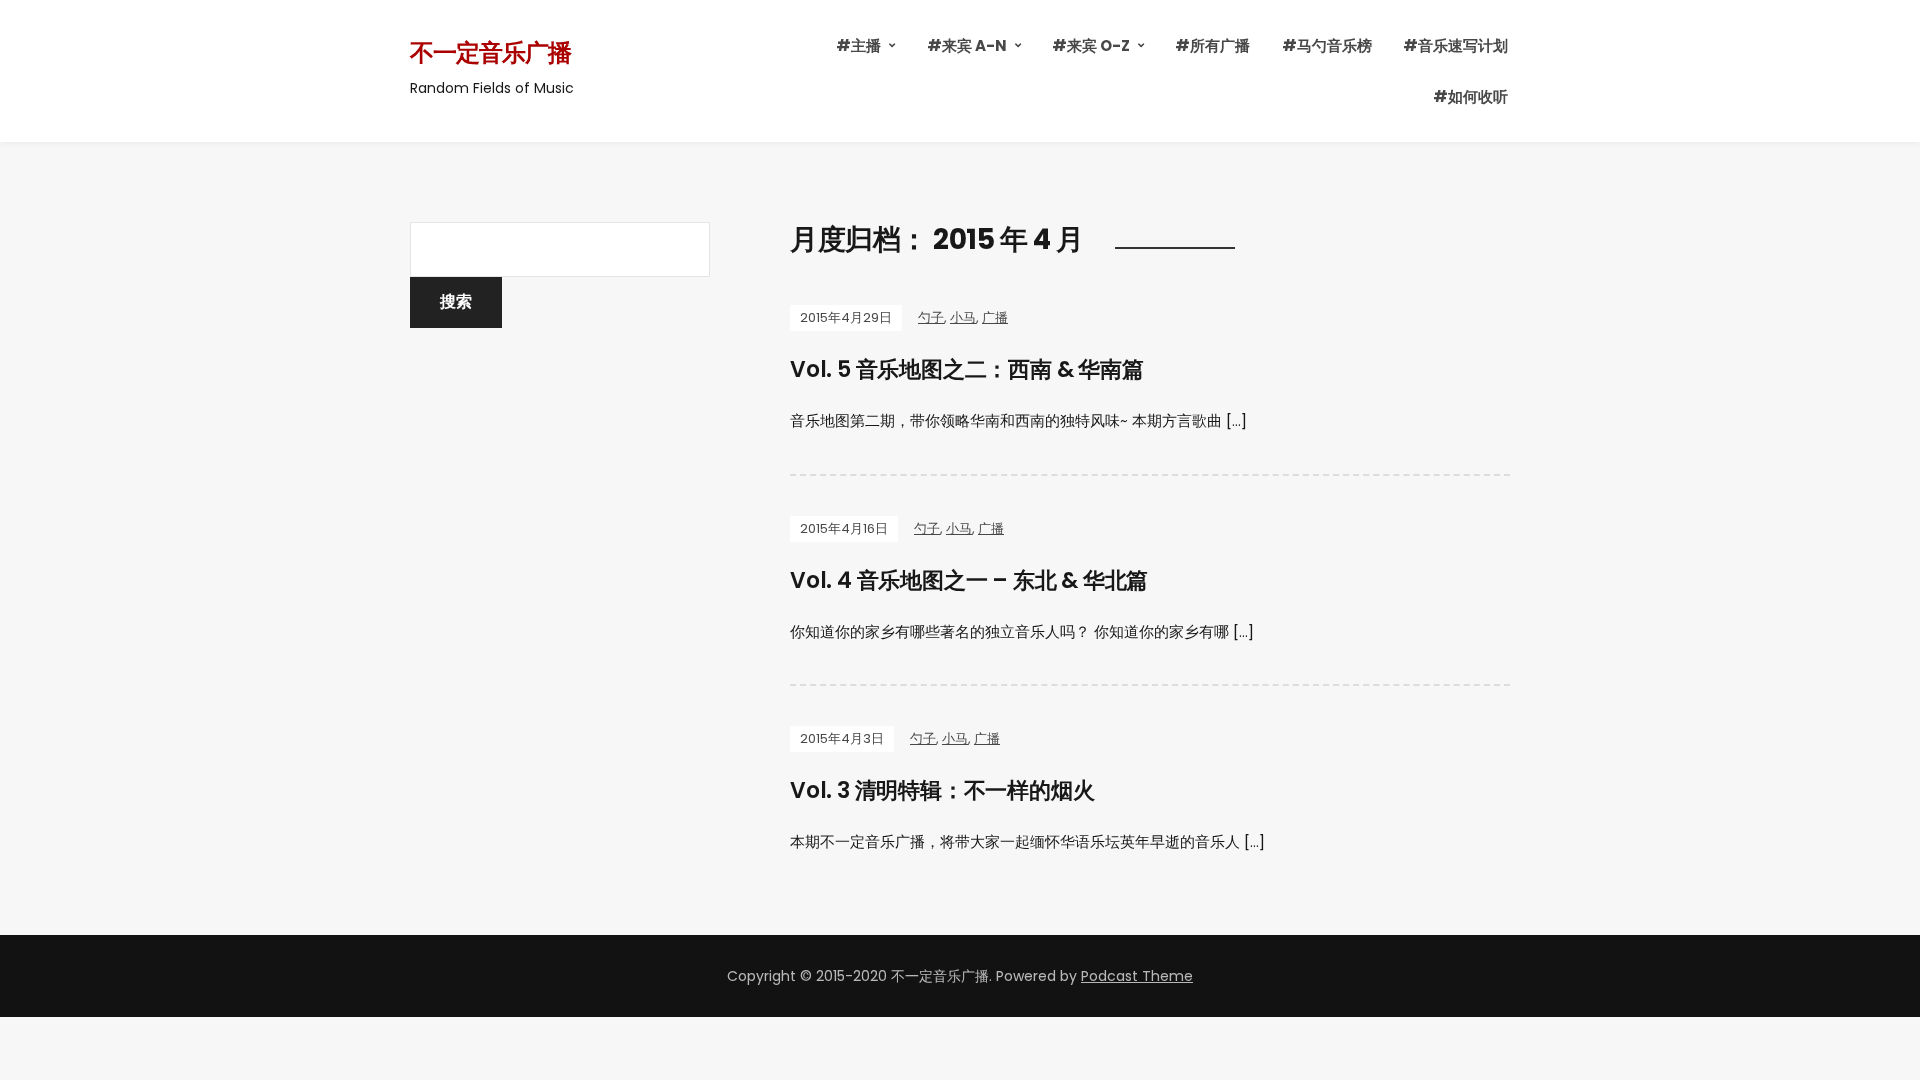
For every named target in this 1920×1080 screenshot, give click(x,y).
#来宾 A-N (967, 45)
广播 (995, 317)
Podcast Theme (1137, 976)
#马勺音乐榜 (1327, 45)
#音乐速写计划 (1455, 45)
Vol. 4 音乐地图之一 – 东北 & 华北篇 (969, 580)
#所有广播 (1212, 45)
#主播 (858, 45)
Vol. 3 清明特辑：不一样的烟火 (942, 790)
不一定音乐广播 (490, 52)
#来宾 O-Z (1091, 45)
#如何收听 (1470, 96)
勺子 (931, 317)
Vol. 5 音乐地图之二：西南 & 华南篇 (967, 369)
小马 (963, 317)
